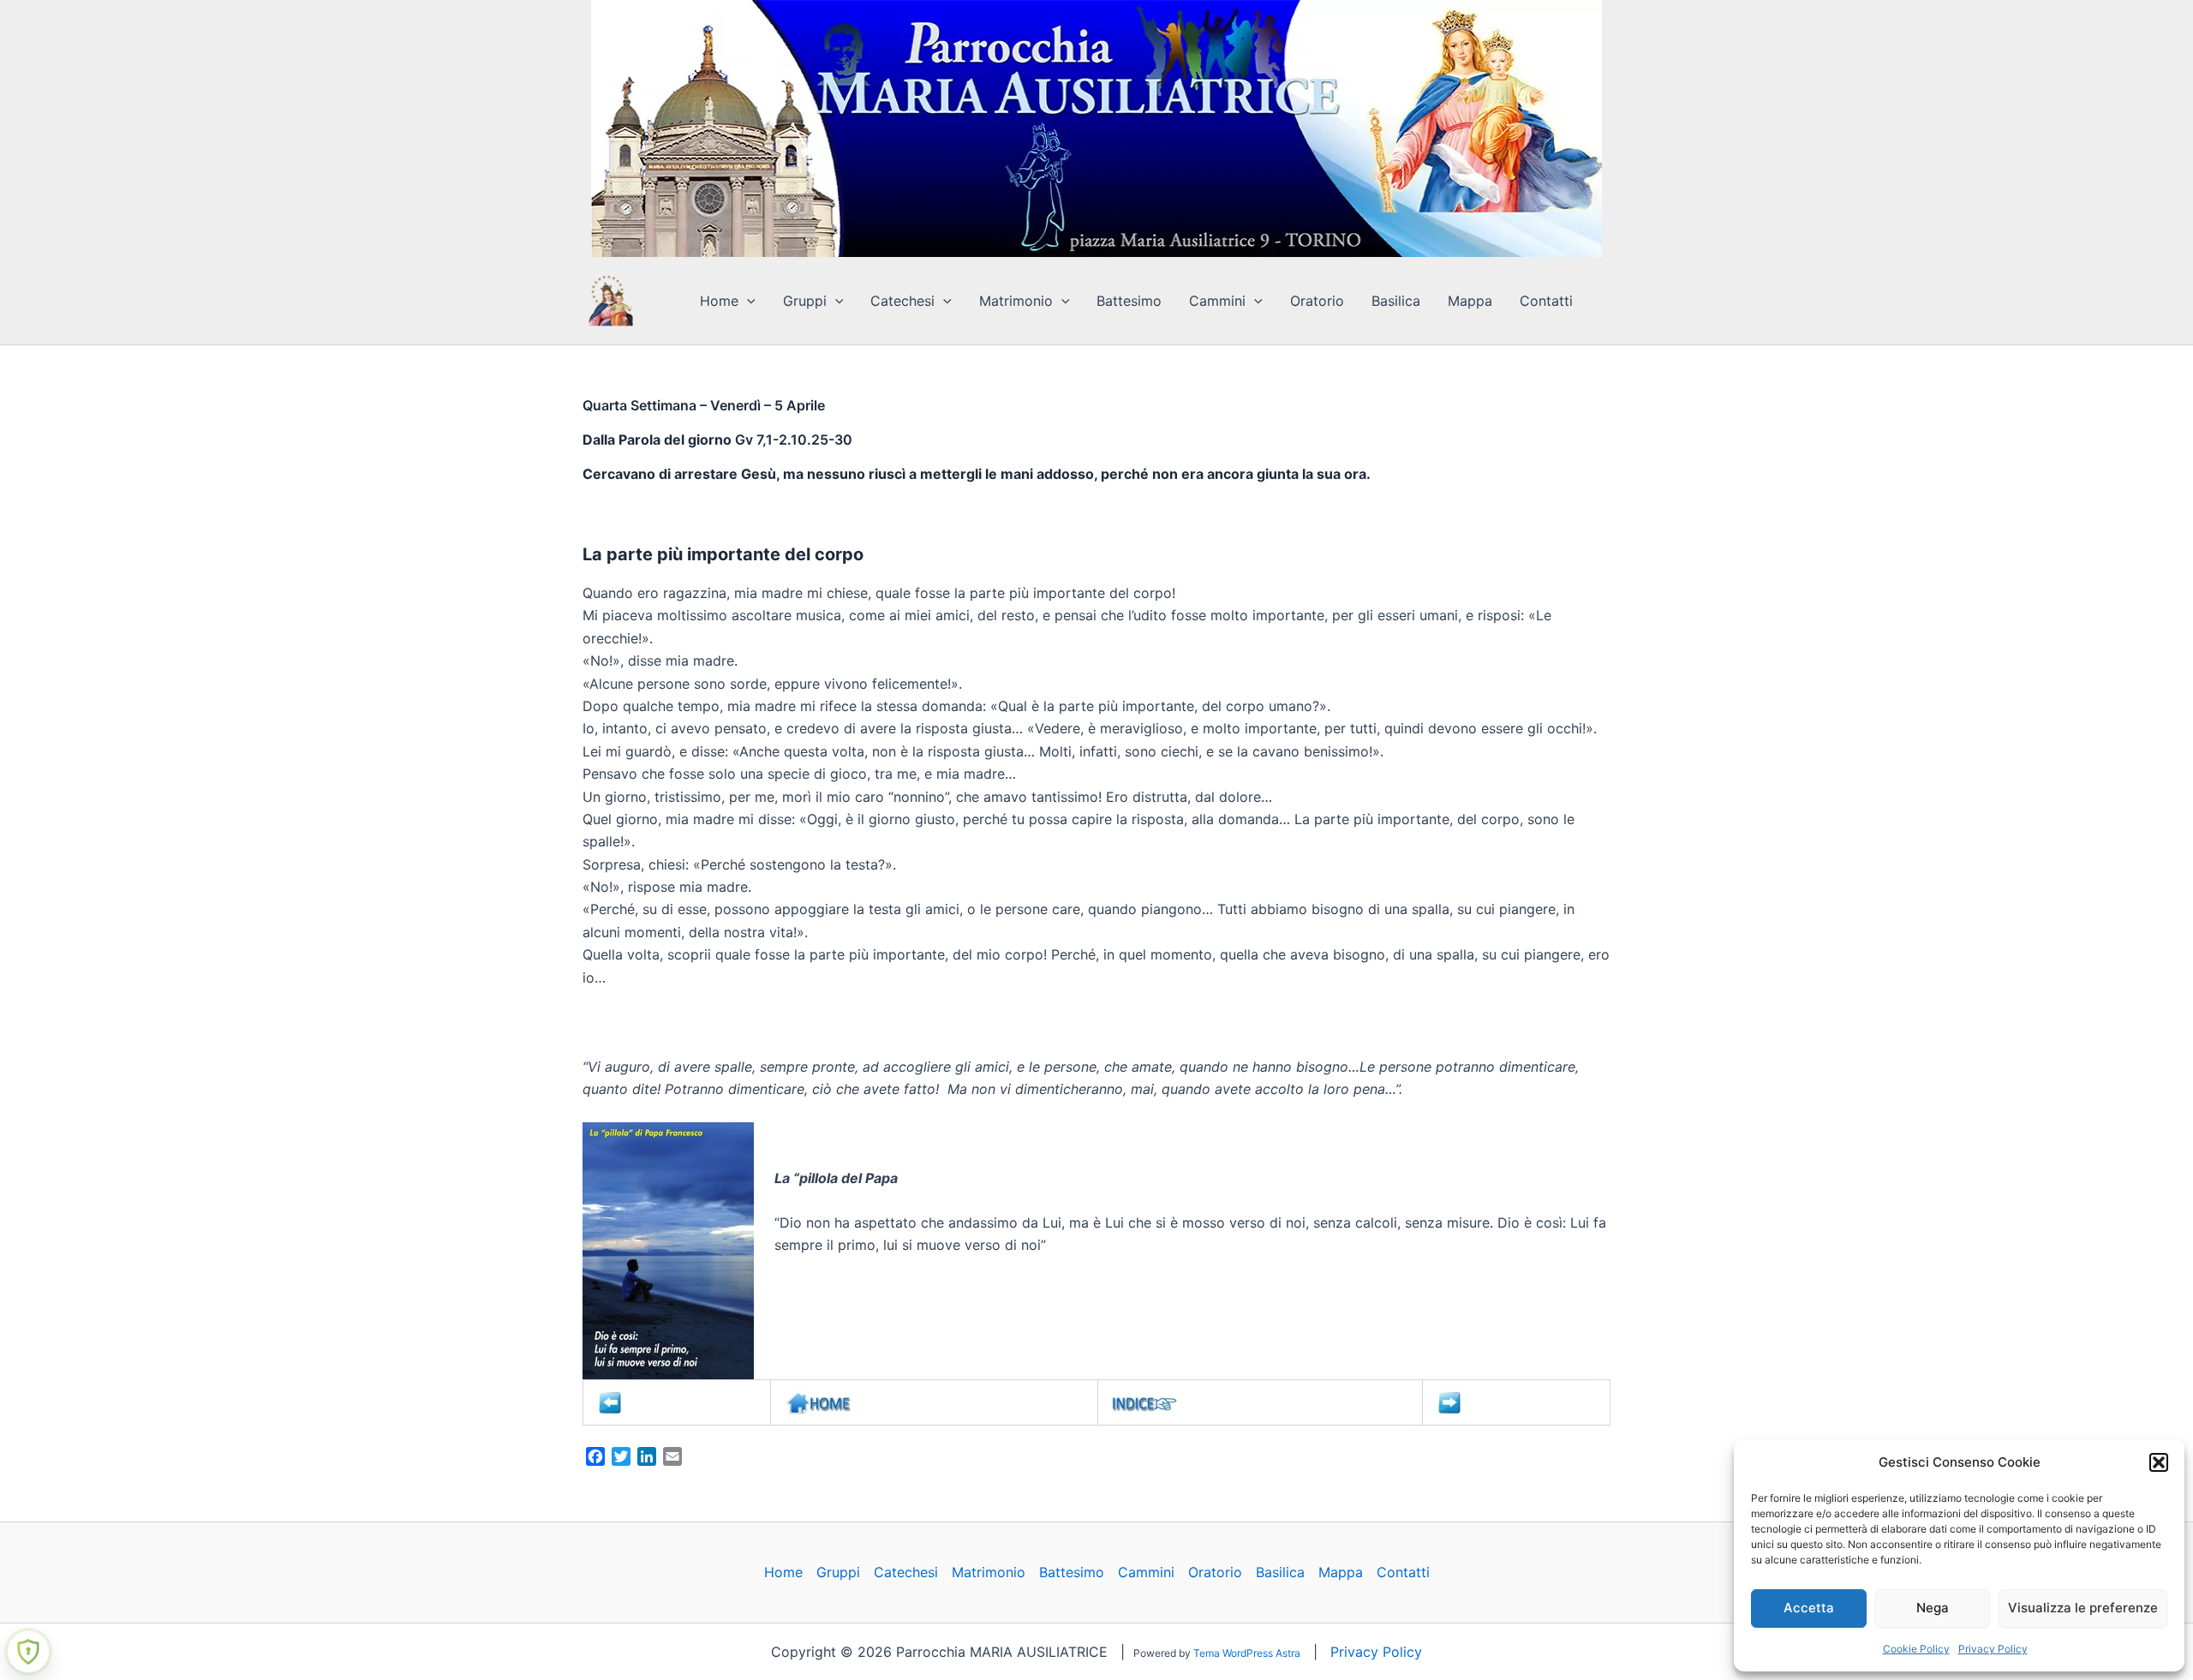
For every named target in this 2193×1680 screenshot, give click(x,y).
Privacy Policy (1993, 1649)
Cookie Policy (1916, 1649)
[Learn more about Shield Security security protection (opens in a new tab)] (28, 1652)
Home (719, 301)
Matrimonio (1016, 301)
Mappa (1470, 301)
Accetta (1809, 1608)
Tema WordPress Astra (1247, 1653)
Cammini (1217, 301)
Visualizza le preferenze (2083, 1608)
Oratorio (1317, 301)
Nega (1933, 1608)
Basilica (1396, 301)
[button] (2159, 1462)
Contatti (1546, 301)
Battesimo (1129, 301)
